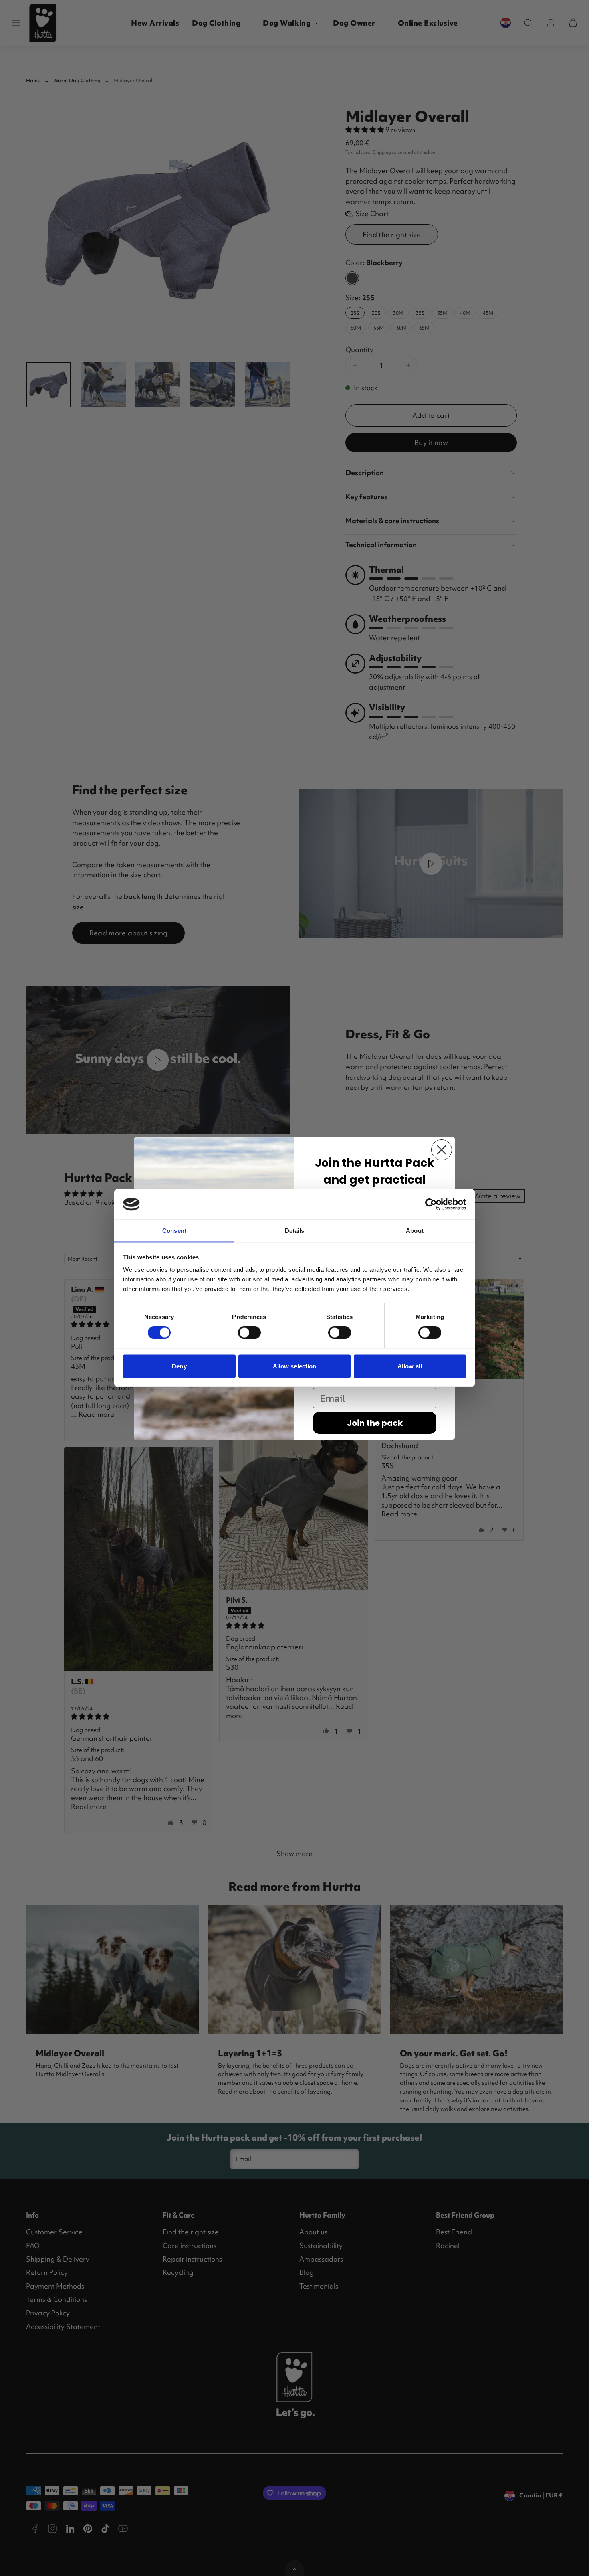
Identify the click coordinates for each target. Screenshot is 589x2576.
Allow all (410, 1366)
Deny (179, 1366)
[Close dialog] (442, 1150)
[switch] (249, 1333)
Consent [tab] (174, 1231)
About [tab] (415, 1231)
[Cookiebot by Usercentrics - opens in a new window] (431, 1204)
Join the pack (375, 1423)
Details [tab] (295, 1231)
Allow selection (295, 1366)
